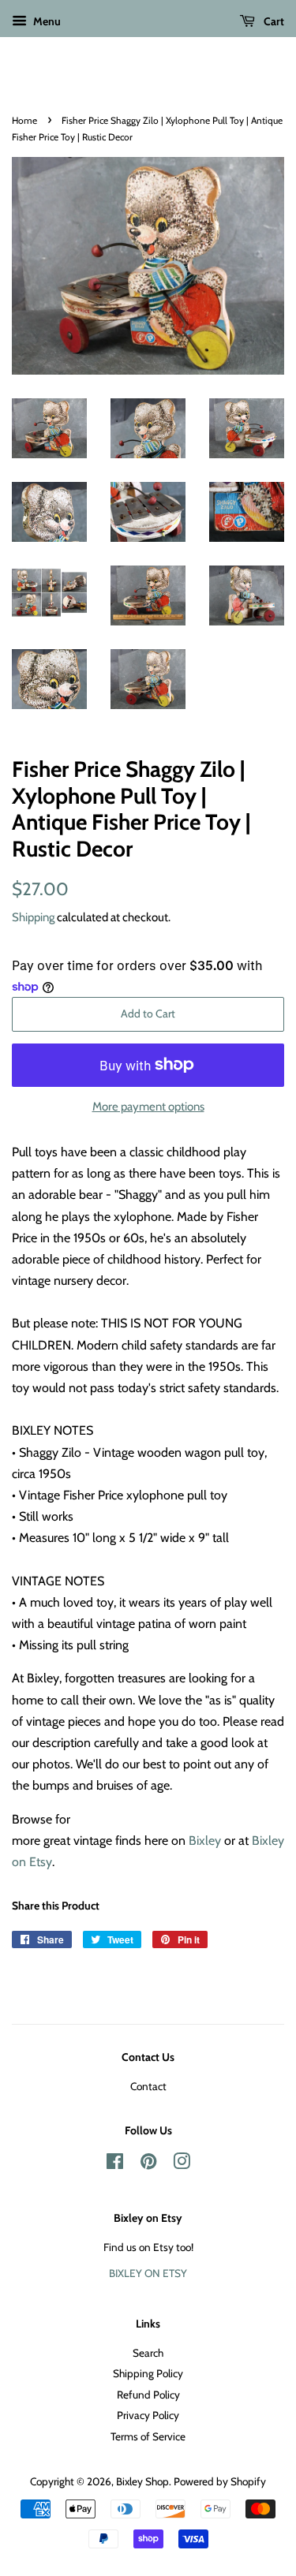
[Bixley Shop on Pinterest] (148, 2164)
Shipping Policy (148, 2373)
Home (24, 120)
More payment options (148, 1107)
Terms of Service (148, 2436)
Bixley (205, 1841)
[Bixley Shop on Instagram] (182, 2164)
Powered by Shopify (220, 2481)
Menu (46, 21)
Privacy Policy (148, 2415)
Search (148, 2353)
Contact (148, 2086)
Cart (273, 21)
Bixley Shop (142, 2481)
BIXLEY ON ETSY (148, 2273)
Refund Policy (148, 2395)
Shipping (33, 917)
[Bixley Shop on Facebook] (115, 2164)
